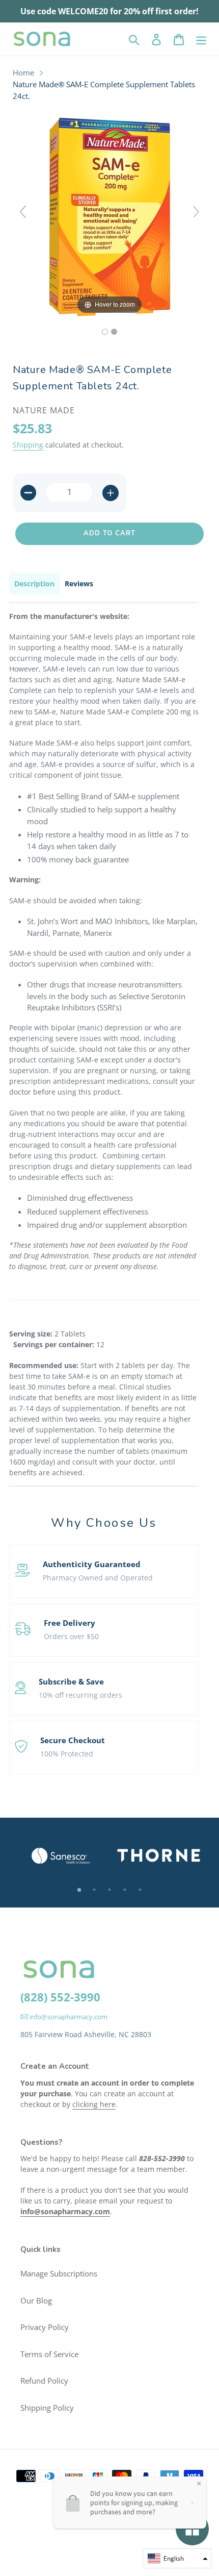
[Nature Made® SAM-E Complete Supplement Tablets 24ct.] (105, 332)
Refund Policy (44, 2381)
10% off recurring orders (80, 1695)
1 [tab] (79, 1890)
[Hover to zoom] (109, 216)
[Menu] (201, 39)
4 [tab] (125, 1890)
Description (34, 584)
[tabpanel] (60, 1856)
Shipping (28, 445)
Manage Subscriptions (59, 2273)
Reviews (79, 584)
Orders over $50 (71, 1636)
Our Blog (36, 2300)
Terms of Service (49, 2354)
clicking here (94, 2104)
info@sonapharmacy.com (68, 2017)
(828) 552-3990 (60, 1997)
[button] (177, 2558)
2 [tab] (94, 1890)
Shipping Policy (47, 2408)
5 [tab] (140, 1890)
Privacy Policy (45, 2327)
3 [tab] (109, 1890)
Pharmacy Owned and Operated (98, 1578)
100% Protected (67, 1754)
